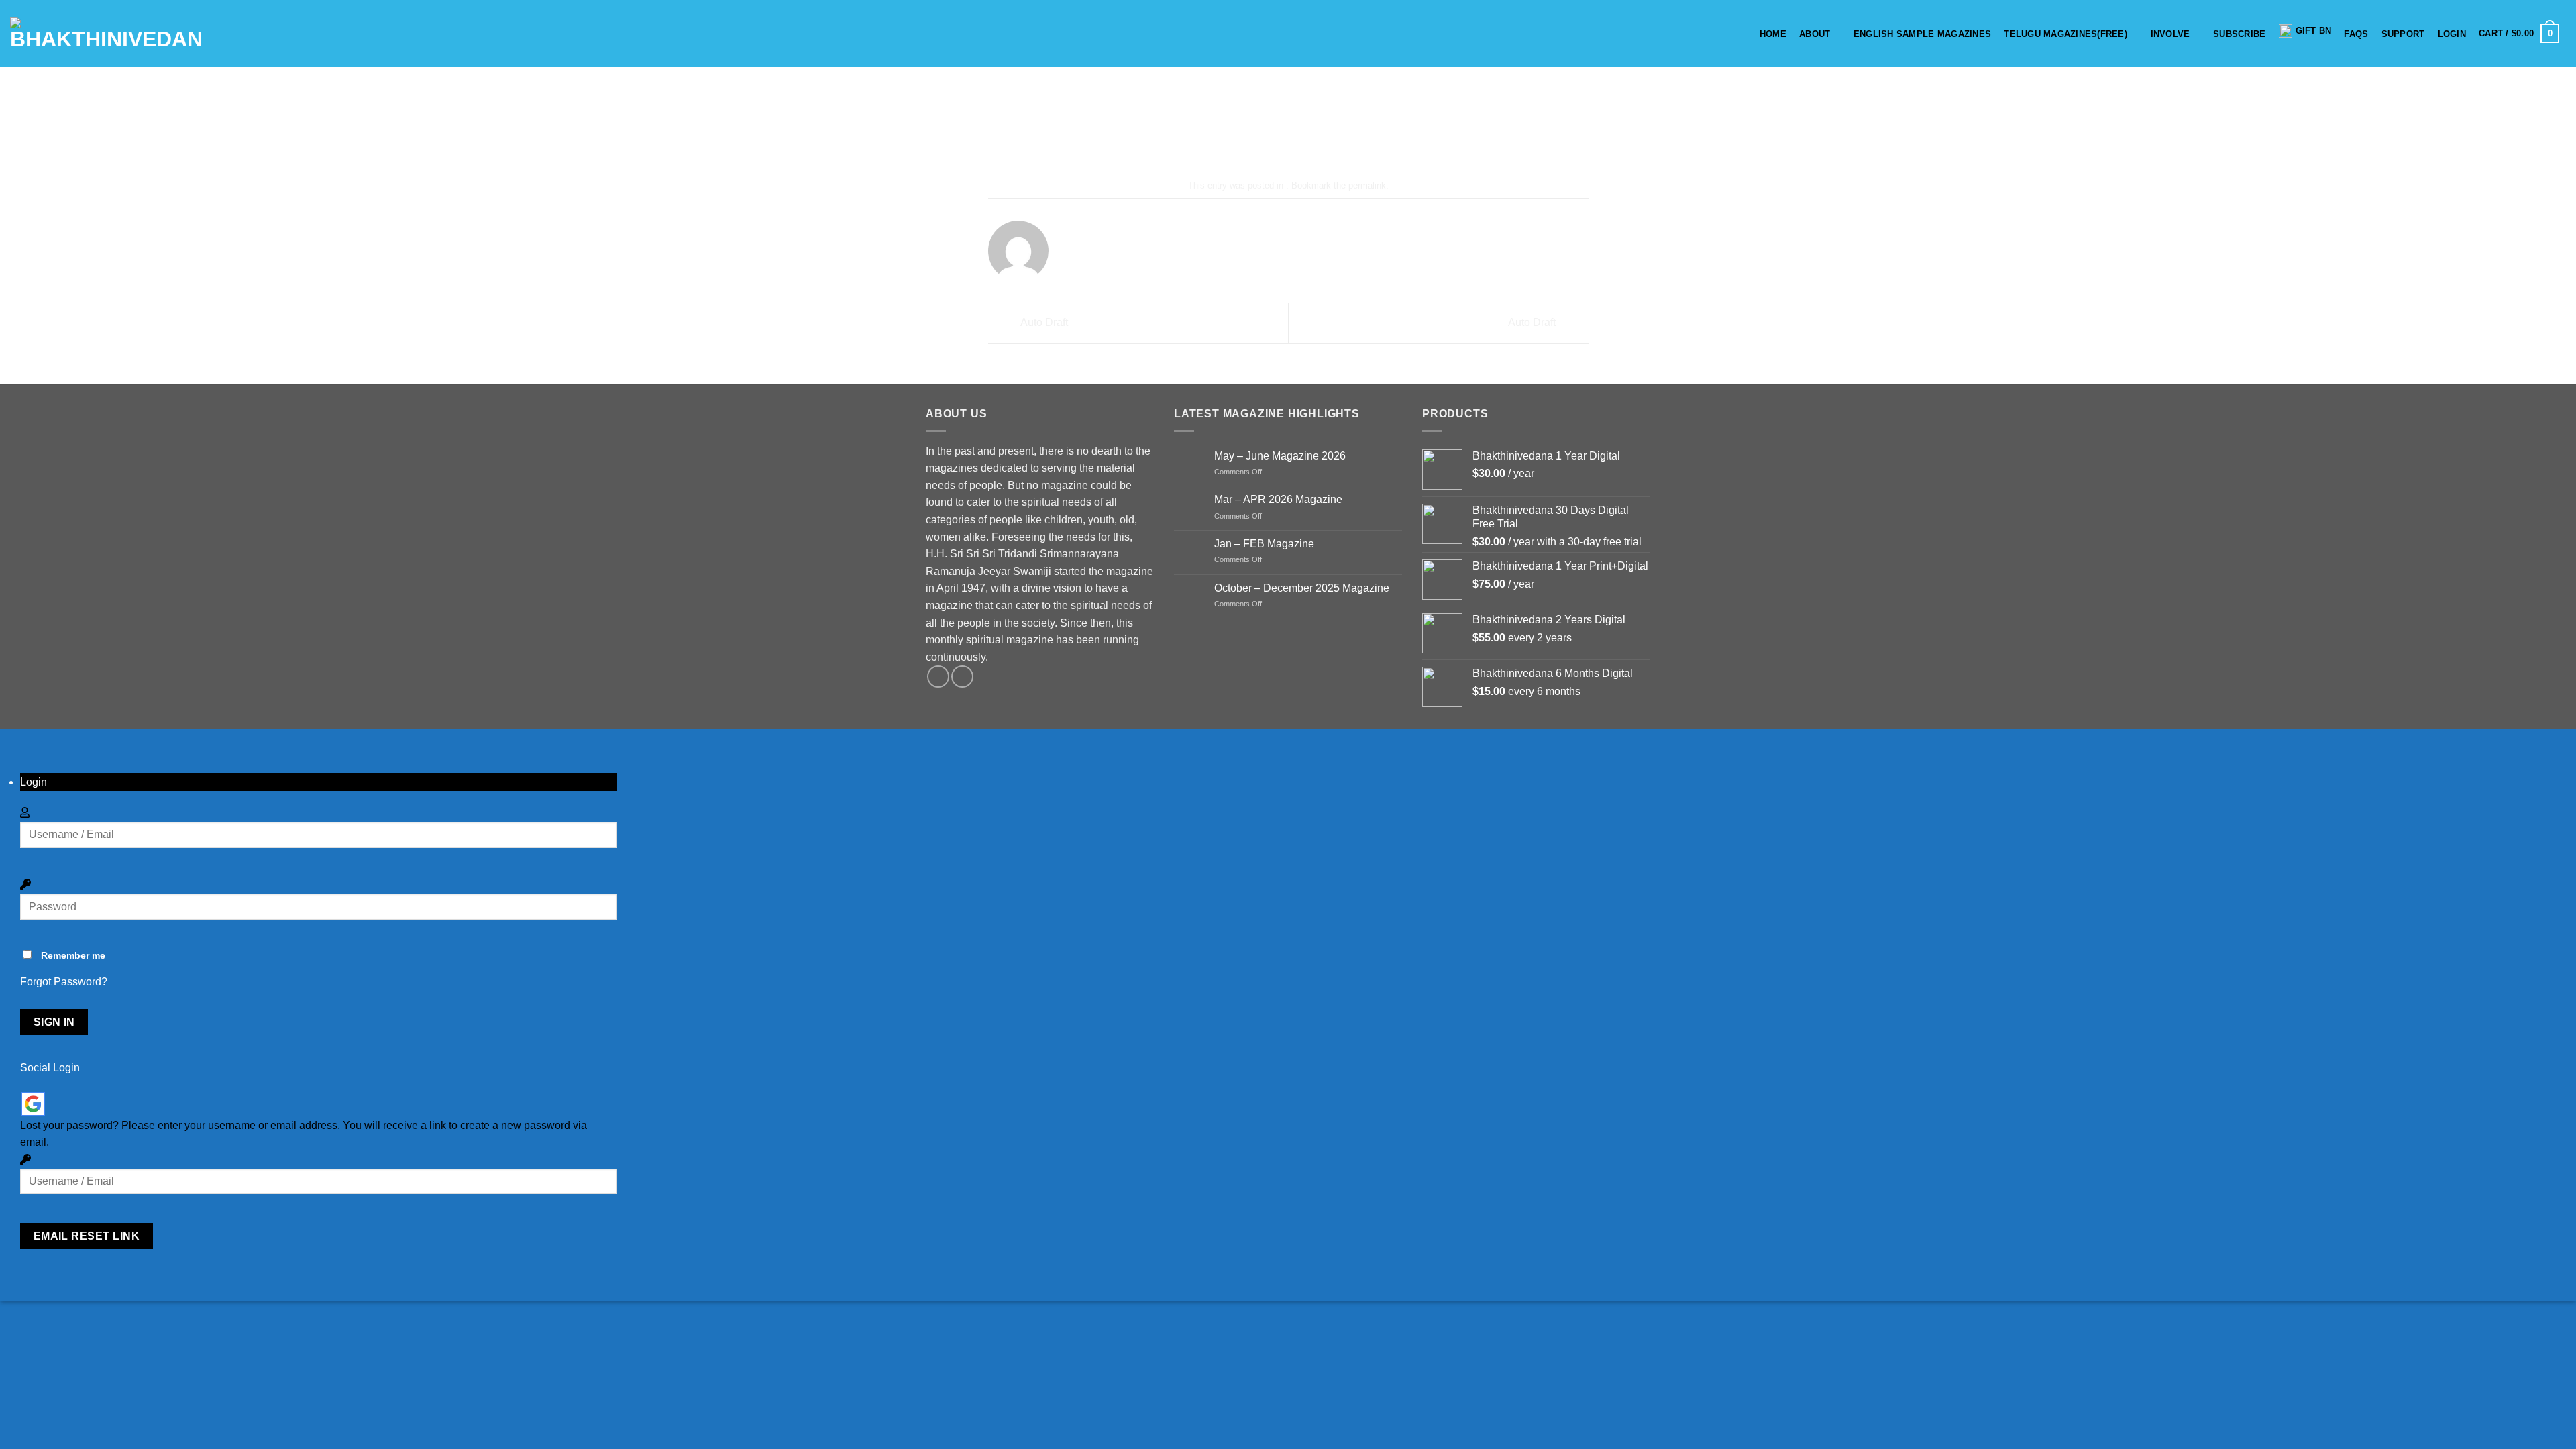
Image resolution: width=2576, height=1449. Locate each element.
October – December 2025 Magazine (1302, 588)
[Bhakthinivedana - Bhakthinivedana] (106, 34)
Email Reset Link (87, 1236)
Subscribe (2239, 34)
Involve (2170, 34)
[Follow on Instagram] (962, 677)
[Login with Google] (33, 1104)
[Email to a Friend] (1288, 138)
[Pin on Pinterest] (1312, 138)
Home (1773, 34)
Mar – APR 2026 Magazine (1278, 499)
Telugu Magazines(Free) (2065, 34)
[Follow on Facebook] (938, 677)
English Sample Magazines (1922, 34)
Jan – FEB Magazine (1264, 544)
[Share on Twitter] (1264, 138)
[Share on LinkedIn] (1337, 138)
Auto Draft (1043, 322)
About (1815, 34)
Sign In (54, 1022)
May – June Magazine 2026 (1280, 456)
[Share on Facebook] (1240, 138)
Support (2403, 34)
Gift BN (2314, 31)
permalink (1367, 185)
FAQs (2356, 34)
